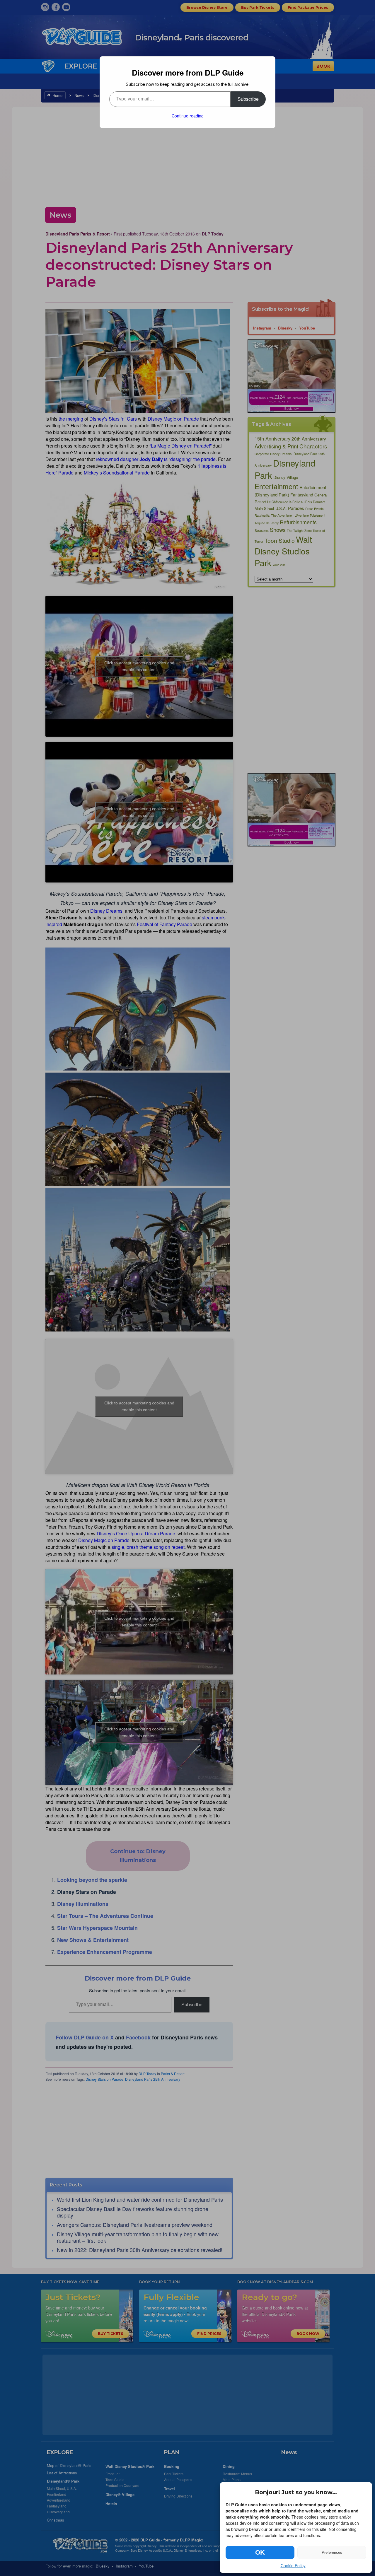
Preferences (332, 2552)
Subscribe (248, 99)
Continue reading (188, 116)
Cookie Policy (293, 2565)
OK (260, 2552)
